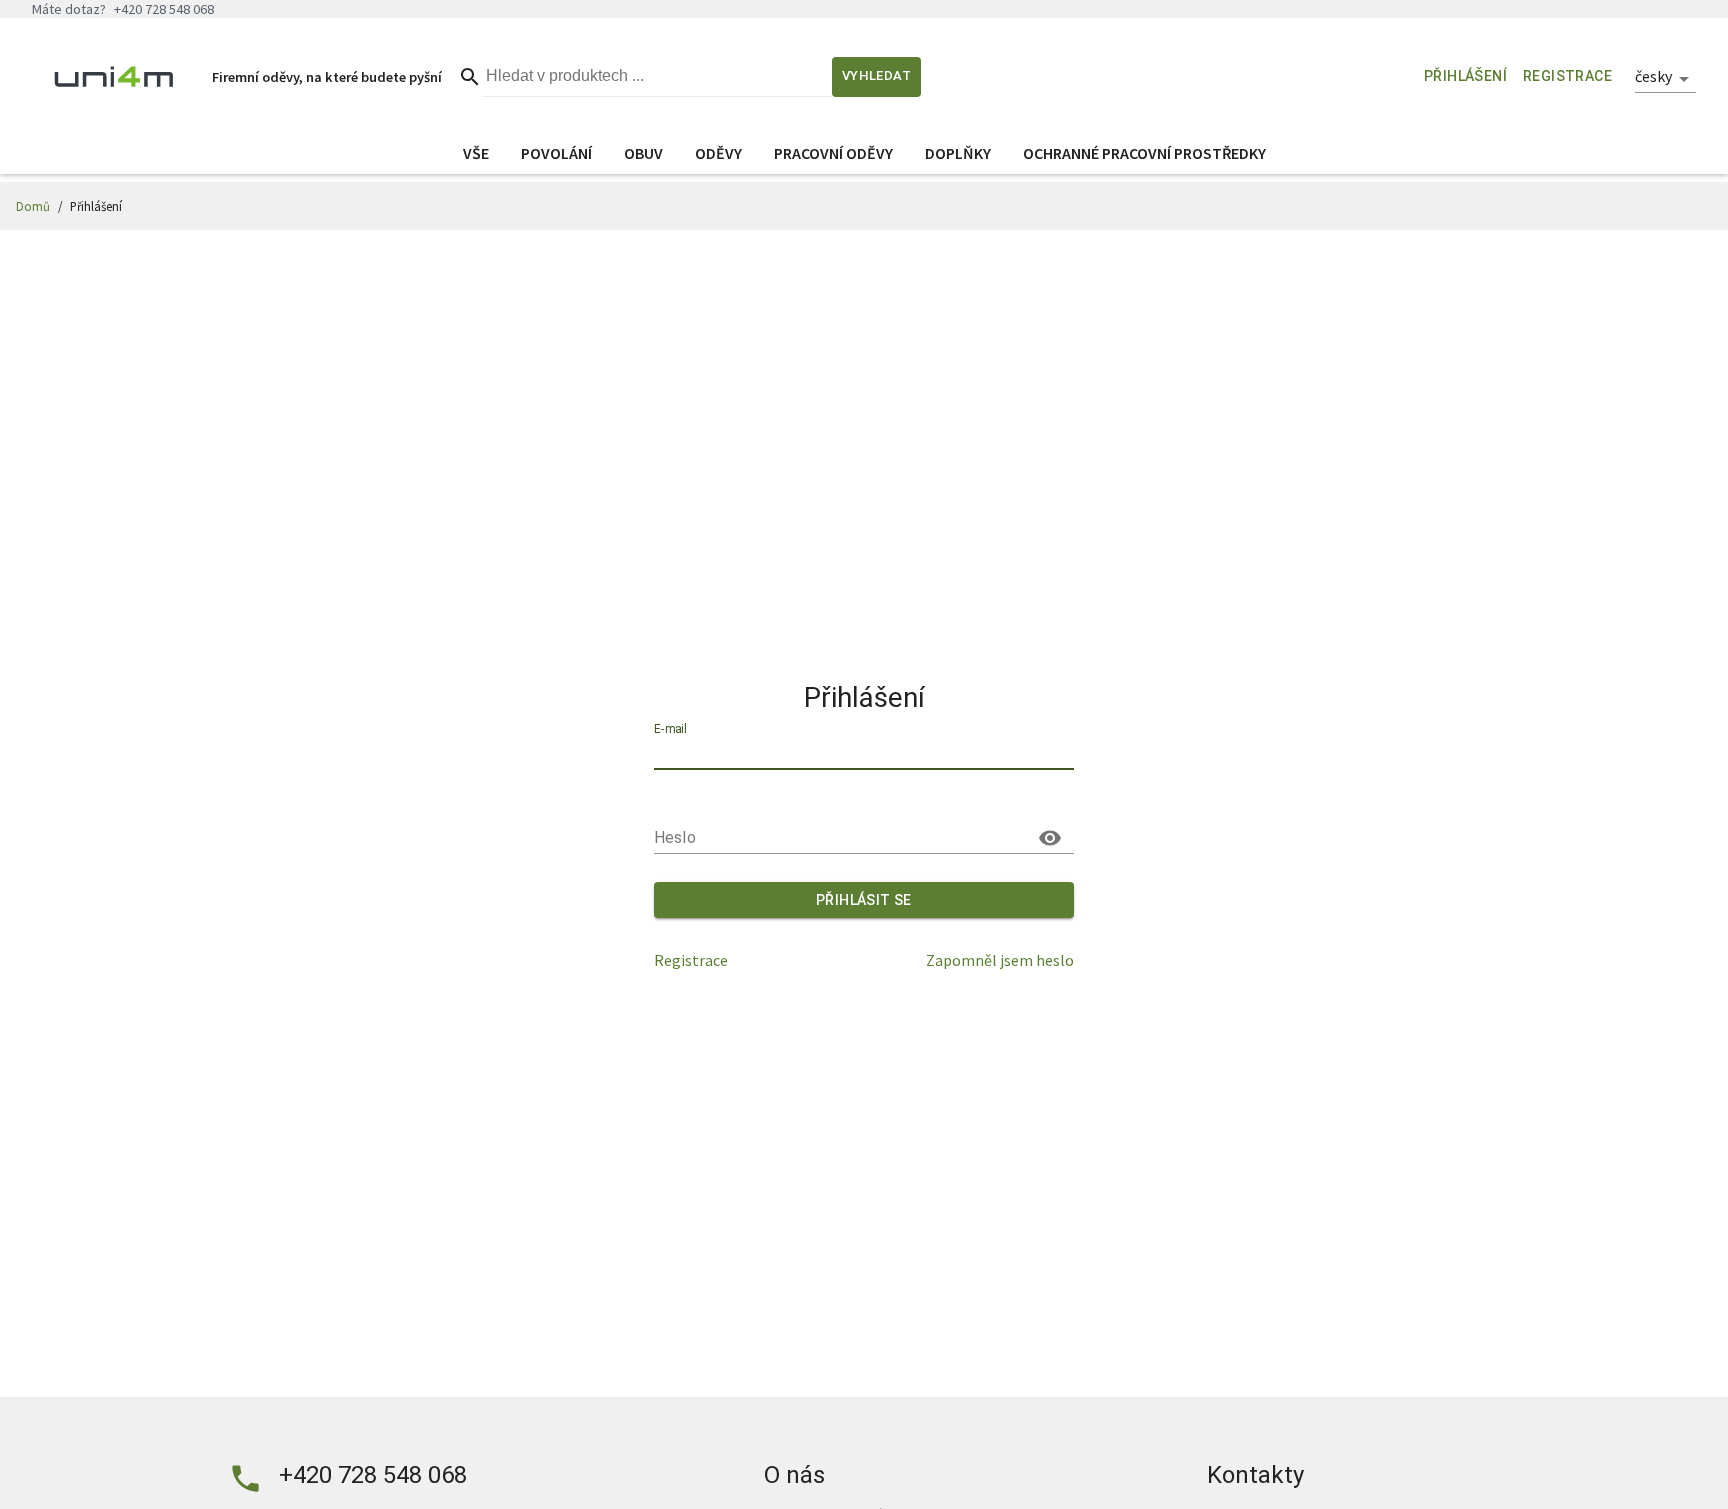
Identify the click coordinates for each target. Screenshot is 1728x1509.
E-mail (670, 729)
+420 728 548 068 (373, 1475)
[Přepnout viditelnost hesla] (1050, 838)
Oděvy (718, 153)
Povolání (556, 153)
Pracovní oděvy (833, 153)
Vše (476, 153)
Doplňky (958, 153)
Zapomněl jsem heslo (1000, 960)
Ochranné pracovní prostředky (1144, 153)
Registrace (691, 960)
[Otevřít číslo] (245, 1478)
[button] (1665, 78)
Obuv (643, 153)
